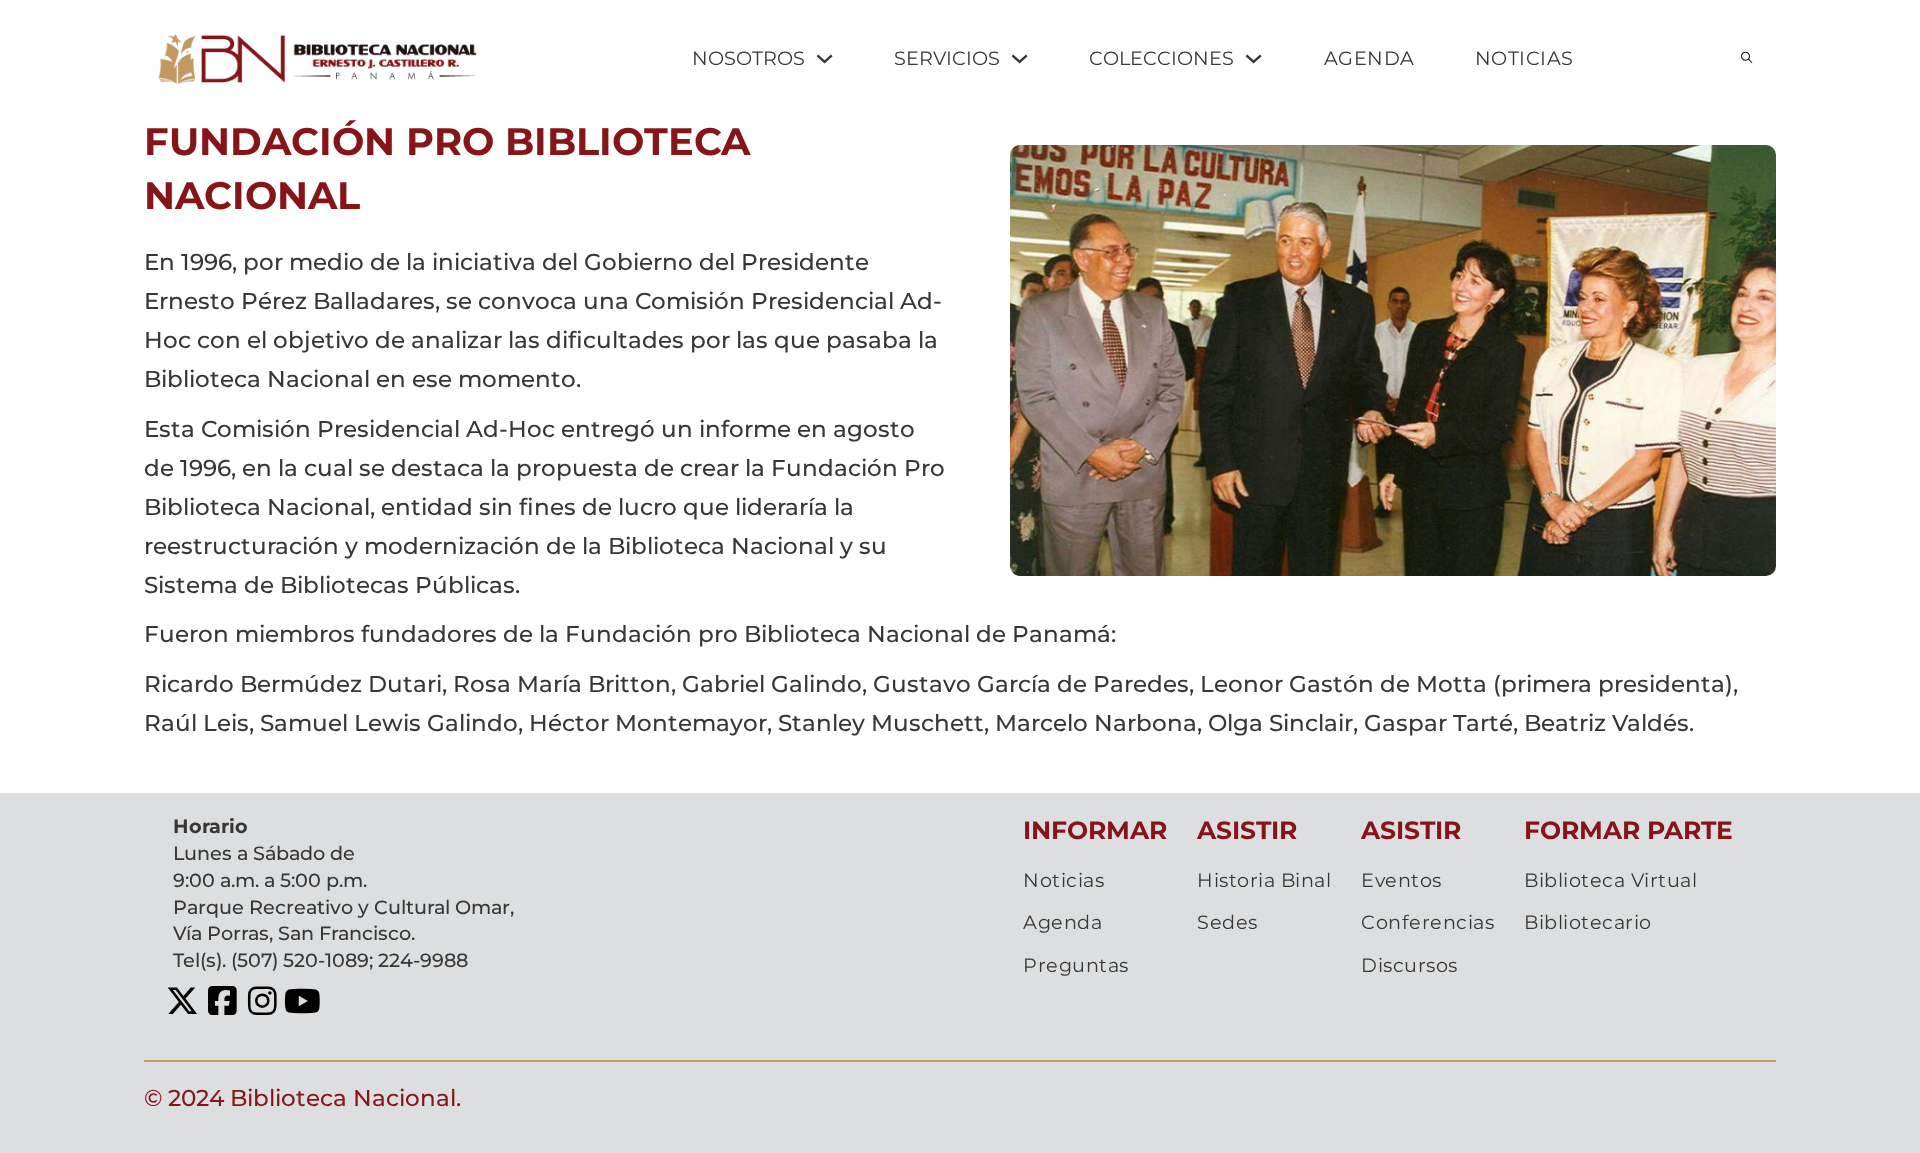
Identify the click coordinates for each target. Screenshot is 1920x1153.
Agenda (1062, 922)
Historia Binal (1264, 880)
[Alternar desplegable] (824, 58)
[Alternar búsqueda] (1746, 58)
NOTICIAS (1524, 58)
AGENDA (1369, 58)
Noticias (1063, 880)
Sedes (1227, 922)
